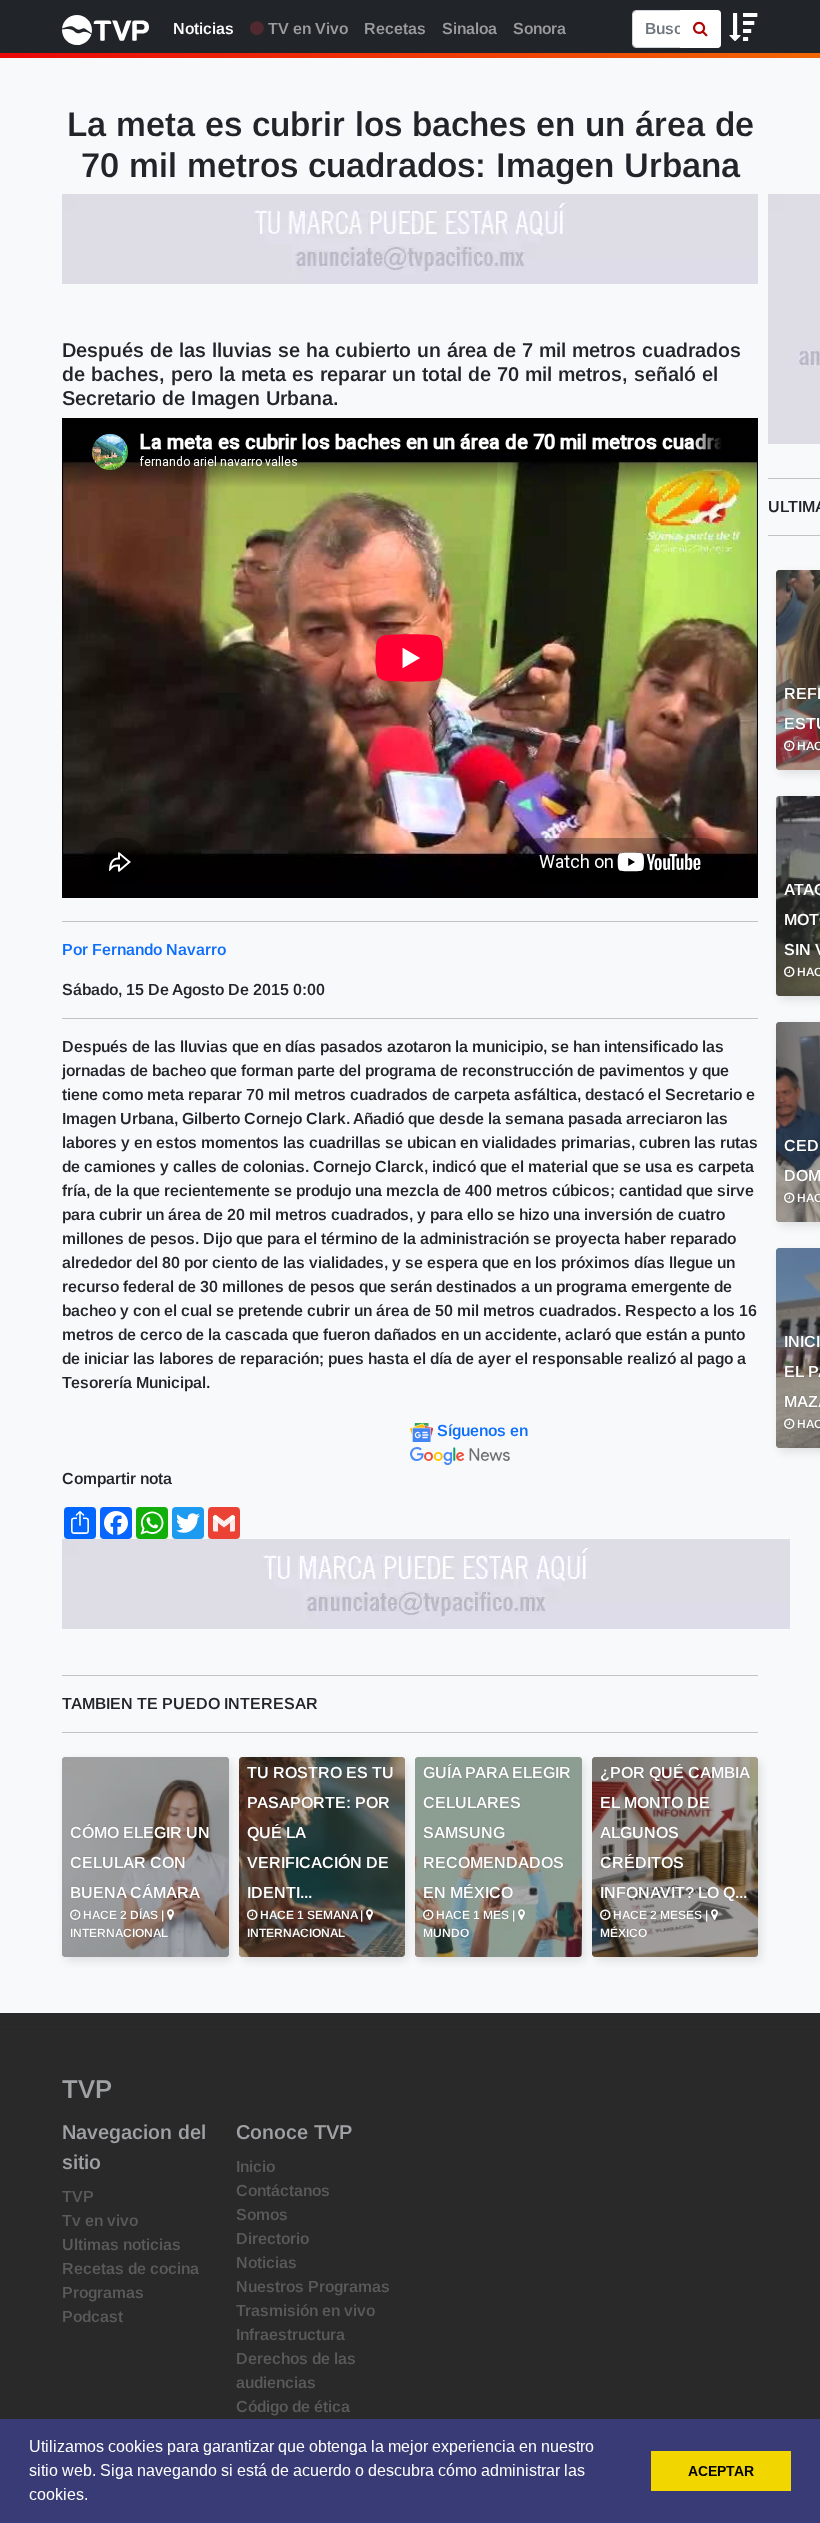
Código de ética (293, 2406)
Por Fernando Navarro (144, 949)
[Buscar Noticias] (700, 29)
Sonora (539, 28)
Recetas (395, 28)
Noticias (203, 28)
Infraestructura (290, 2334)
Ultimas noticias (121, 2244)
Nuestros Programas (313, 2286)
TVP (78, 2196)
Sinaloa (469, 28)
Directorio (272, 2238)
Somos (262, 2214)
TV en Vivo (306, 28)
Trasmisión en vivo (305, 2310)
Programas (103, 2292)
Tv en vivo (100, 2220)
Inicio (255, 2166)
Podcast (92, 2316)
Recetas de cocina (130, 2268)
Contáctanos (283, 2190)
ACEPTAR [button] (721, 2471)
